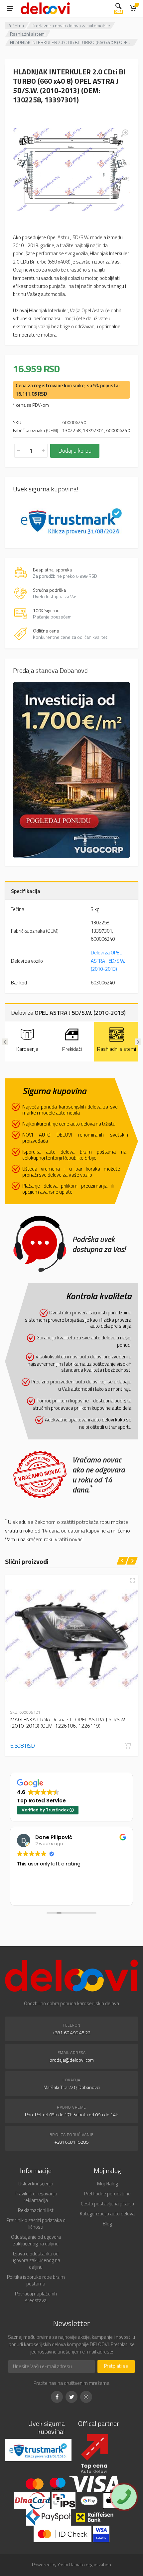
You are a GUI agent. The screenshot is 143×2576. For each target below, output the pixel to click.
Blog (107, 2224)
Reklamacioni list (36, 2210)
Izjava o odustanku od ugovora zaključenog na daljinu (36, 2260)
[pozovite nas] (124, 2497)
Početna (16, 26)
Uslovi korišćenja (36, 2184)
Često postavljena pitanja (107, 2204)
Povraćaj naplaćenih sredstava (36, 2297)
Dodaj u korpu (75, 451)
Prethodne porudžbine (107, 2194)
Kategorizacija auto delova (107, 2214)
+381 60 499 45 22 (72, 2032)
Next (138, 1042)
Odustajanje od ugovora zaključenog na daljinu (36, 2240)
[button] (128, 1746)
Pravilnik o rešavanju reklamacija (36, 2197)
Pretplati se (116, 2366)
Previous (5, 1042)
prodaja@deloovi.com (72, 2060)
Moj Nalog (107, 2184)
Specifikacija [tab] (26, 891)
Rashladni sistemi (28, 34)
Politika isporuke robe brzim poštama (36, 2280)
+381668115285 (72, 2142)
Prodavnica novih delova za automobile (71, 26)
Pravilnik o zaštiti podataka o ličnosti (36, 2224)
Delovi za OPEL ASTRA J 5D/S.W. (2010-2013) (108, 961)
